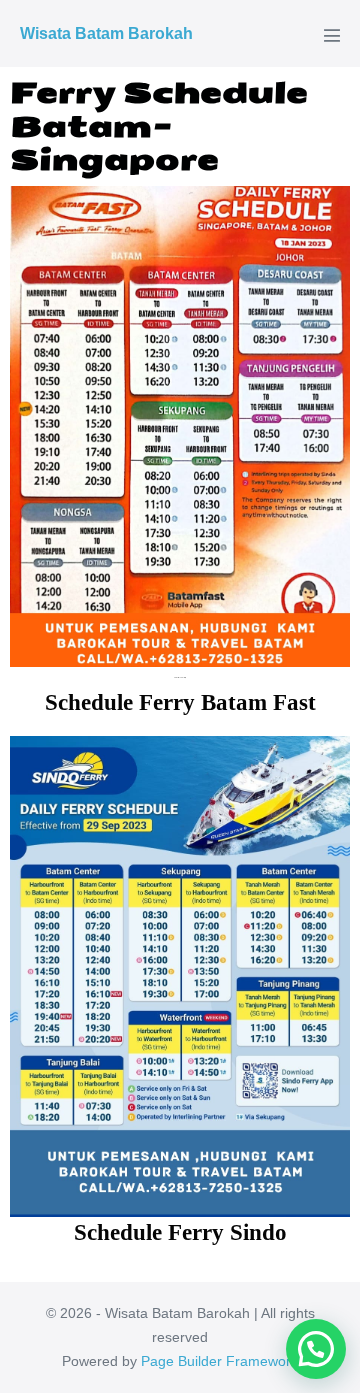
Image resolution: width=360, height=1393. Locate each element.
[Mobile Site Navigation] (332, 35)
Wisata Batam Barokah (106, 33)
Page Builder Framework (219, 1361)
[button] (316, 1349)
